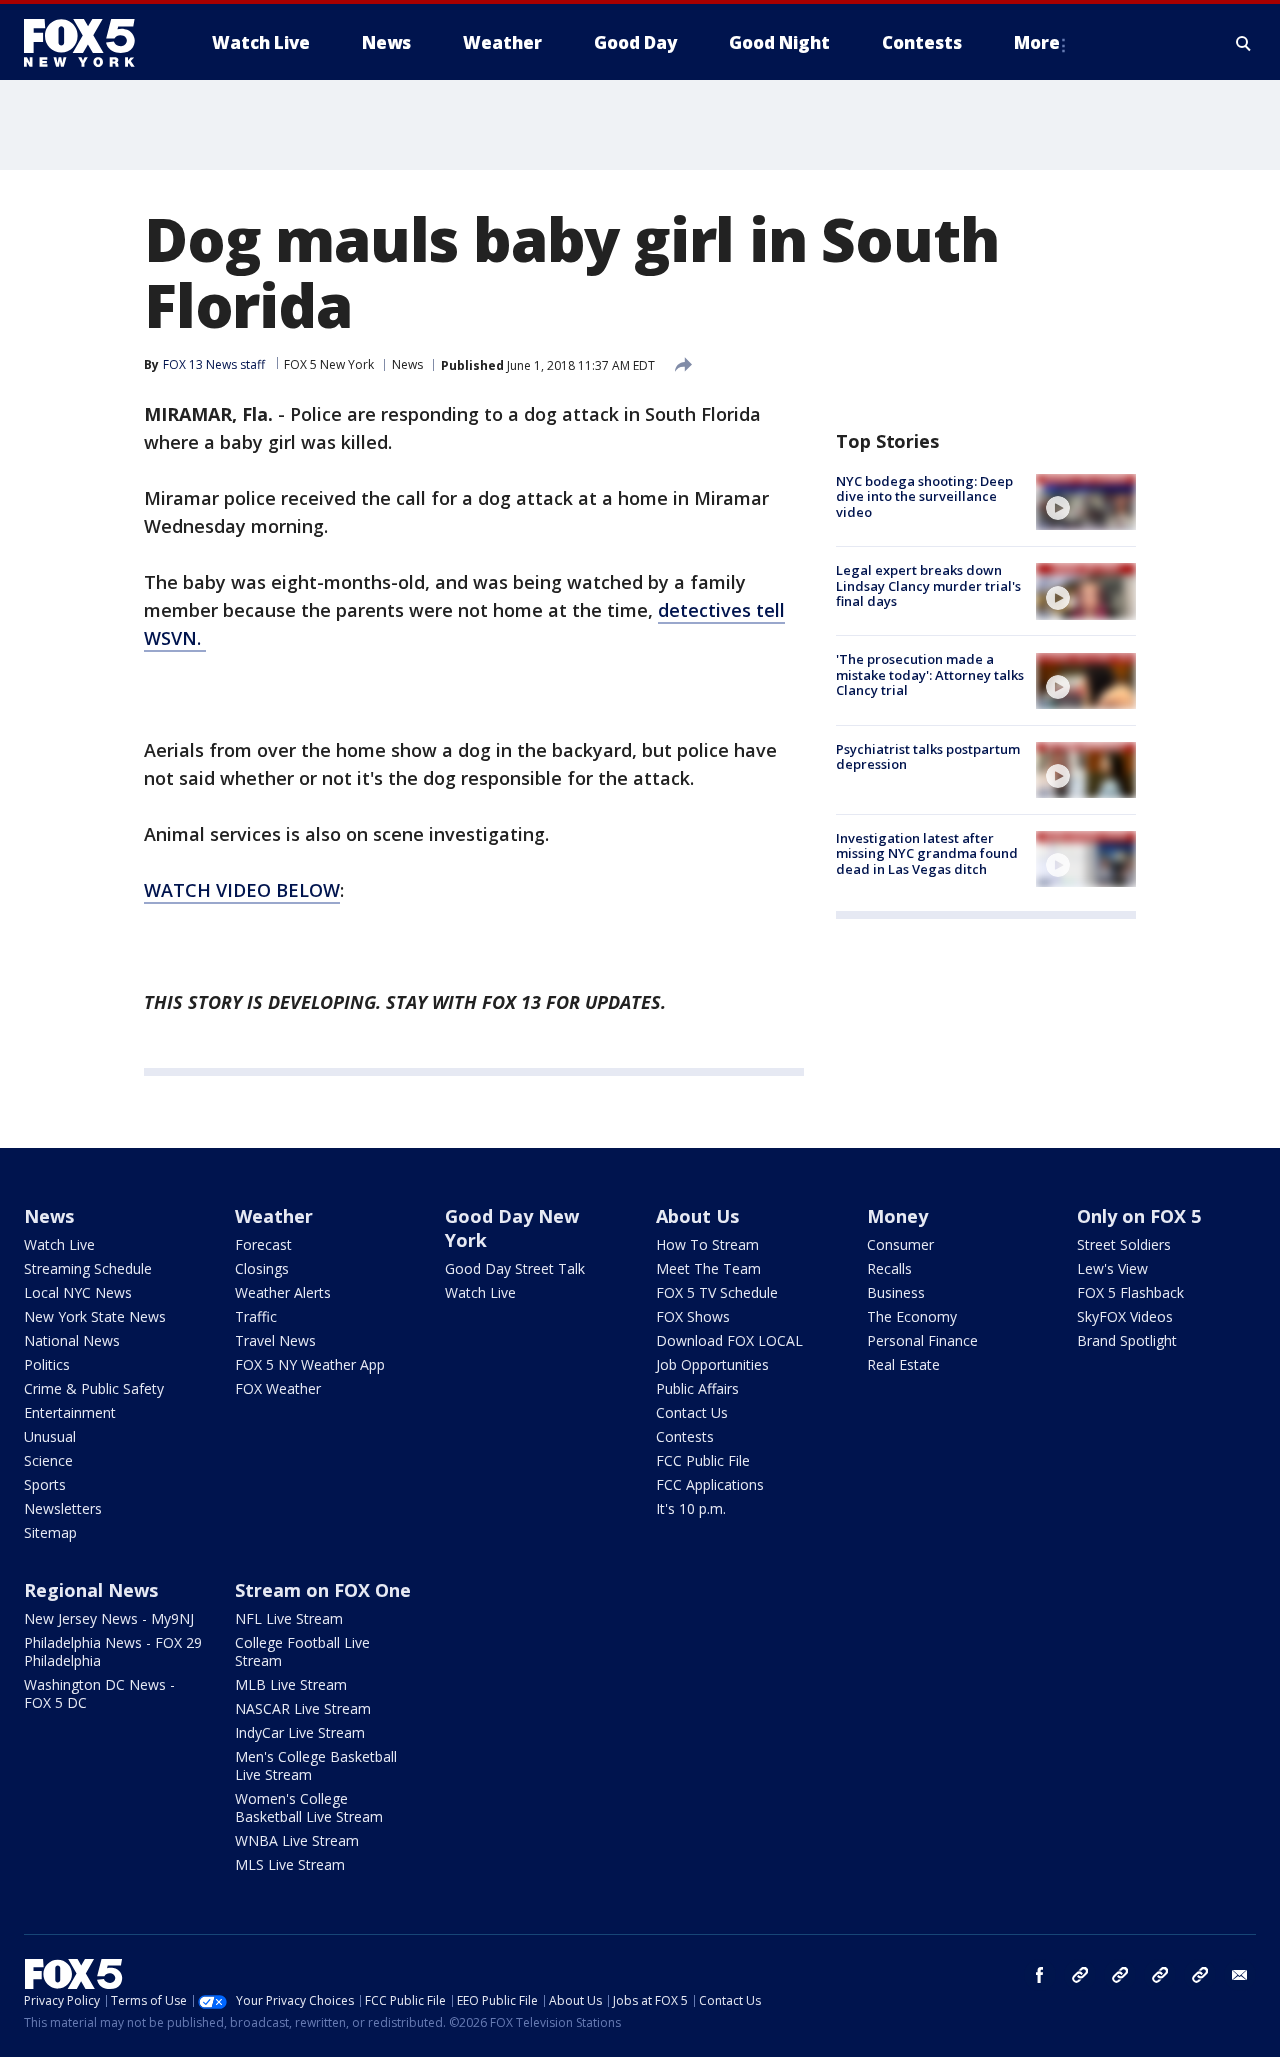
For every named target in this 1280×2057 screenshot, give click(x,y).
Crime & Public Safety (94, 1388)
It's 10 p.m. (691, 1508)
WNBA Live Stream (297, 1840)
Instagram (1080, 1975)
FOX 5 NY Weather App (310, 1364)
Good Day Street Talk (515, 1268)
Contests (685, 1436)
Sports (45, 1484)
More (1037, 42)
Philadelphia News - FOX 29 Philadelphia (113, 1651)
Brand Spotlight (1127, 1340)
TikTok (1120, 1975)
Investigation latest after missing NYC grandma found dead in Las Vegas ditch (927, 853)
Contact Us (692, 1412)
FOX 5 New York (329, 364)
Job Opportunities (712, 1364)
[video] (1086, 502)
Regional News (91, 1590)
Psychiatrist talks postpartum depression (928, 757)
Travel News (275, 1340)
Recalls (889, 1268)
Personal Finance (922, 1340)
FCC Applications (710, 1484)
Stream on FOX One (323, 1590)
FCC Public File (703, 1460)
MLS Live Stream (290, 1864)
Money (897, 1216)
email (1240, 1975)
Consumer (900, 1244)
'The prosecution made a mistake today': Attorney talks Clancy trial (930, 675)
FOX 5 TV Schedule (717, 1292)
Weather (274, 1216)
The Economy (912, 1316)
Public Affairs (697, 1388)
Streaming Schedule (88, 1268)
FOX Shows (693, 1316)
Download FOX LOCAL (729, 1340)
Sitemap (50, 1532)
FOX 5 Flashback (1130, 1292)
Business (896, 1292)
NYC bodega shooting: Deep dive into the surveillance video (924, 496)
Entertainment (70, 1412)
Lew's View (1112, 1268)
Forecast (263, 1244)
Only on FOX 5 (1139, 1216)
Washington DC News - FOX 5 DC (99, 1693)
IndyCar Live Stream (300, 1732)
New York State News (95, 1316)
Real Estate (903, 1364)
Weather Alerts (283, 1292)
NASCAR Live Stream (303, 1708)
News (407, 364)
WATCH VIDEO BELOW (242, 890)
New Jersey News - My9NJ (109, 1618)
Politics (47, 1364)
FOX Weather (278, 1388)
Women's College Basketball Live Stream (309, 1807)
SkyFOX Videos (1125, 1316)
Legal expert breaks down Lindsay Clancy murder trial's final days (928, 585)
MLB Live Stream (291, 1684)
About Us (697, 1216)
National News (72, 1340)
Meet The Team (708, 1268)
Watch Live (59, 1244)
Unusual (50, 1436)
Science (48, 1460)
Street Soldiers (1124, 1244)
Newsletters (63, 1508)
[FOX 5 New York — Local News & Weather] (90, 43)
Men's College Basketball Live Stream (316, 1765)
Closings (262, 1268)
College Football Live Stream (302, 1651)
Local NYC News (78, 1292)
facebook (1040, 1975)
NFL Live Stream (289, 1618)
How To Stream (707, 1244)
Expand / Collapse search (1244, 43)
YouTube (1160, 1975)
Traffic (256, 1316)
